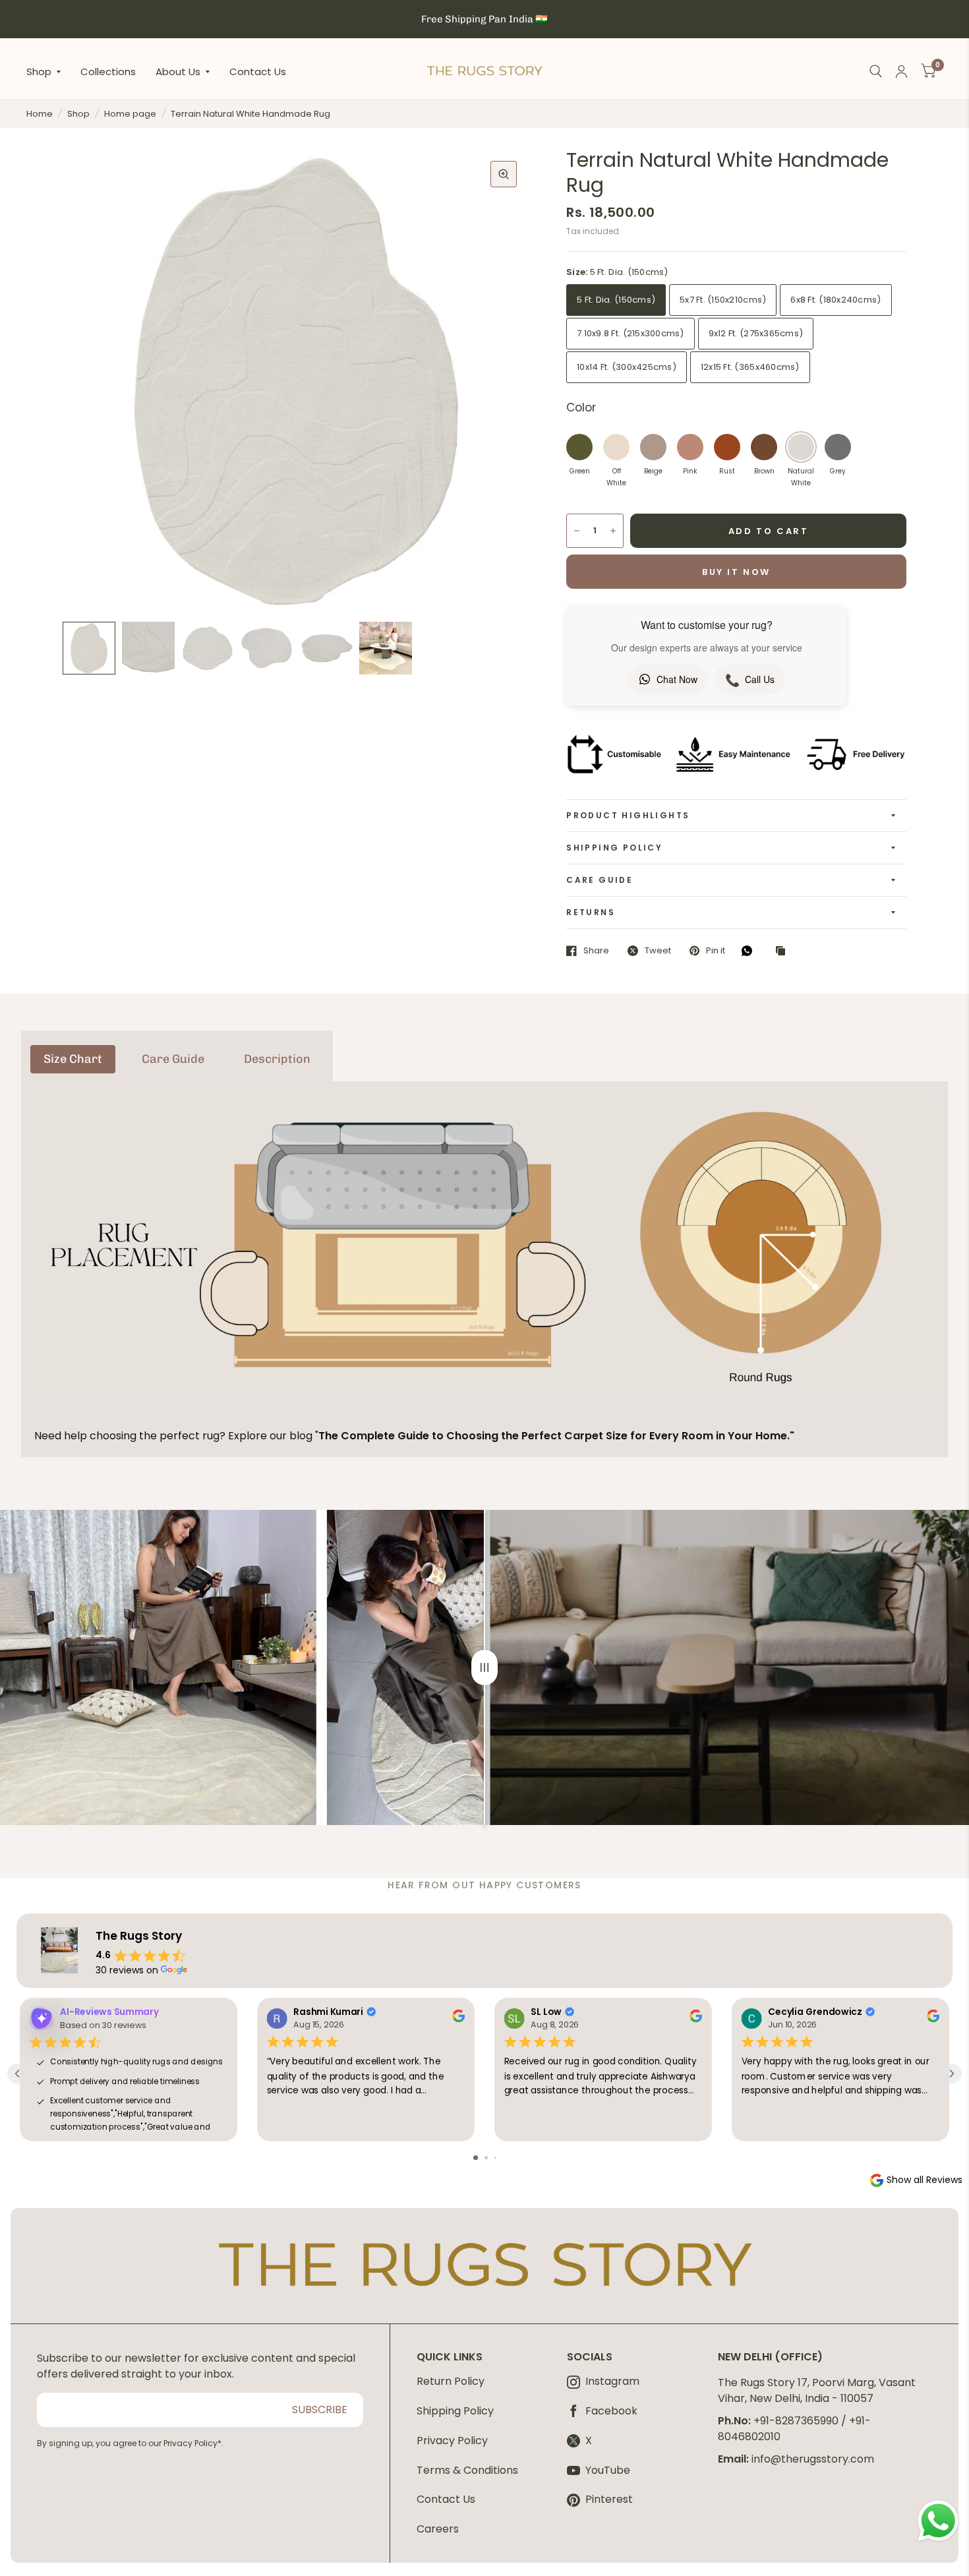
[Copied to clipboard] (784, 951)
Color (581, 407)
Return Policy (451, 2381)
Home (40, 114)
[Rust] (727, 447)
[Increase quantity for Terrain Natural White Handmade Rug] (613, 531)
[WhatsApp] (750, 951)
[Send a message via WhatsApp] (938, 2521)
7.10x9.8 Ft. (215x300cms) (631, 333)
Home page (130, 114)
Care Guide (600, 880)
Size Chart (73, 1059)
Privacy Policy (452, 2441)
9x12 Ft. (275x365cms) (756, 333)
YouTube (608, 2471)
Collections (108, 71)
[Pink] (690, 447)
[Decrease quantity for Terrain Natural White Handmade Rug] (577, 531)
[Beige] (653, 447)
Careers (438, 2529)
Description (277, 1059)
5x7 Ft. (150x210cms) (723, 300)
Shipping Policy (614, 848)
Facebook (611, 2411)
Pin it (716, 951)
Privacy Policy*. (193, 2443)
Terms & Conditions (467, 2470)
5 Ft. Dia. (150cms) (616, 300)
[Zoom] (504, 174)
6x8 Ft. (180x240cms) (836, 300)
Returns (591, 912)
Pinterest (609, 2500)
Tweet (658, 951)
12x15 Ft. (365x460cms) (750, 367)
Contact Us (258, 71)
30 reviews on (127, 1970)
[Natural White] (801, 447)
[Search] (876, 72)
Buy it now (736, 572)
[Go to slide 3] (495, 2158)
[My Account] (901, 72)
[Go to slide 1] (476, 2158)
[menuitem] (48, 71)
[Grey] (838, 447)
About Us (178, 71)
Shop (39, 71)
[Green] (579, 447)
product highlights (628, 815)
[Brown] (764, 447)
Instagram (612, 2382)
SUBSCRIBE (320, 2410)
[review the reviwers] (458, 2019)
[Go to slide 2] (486, 2158)
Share (596, 951)
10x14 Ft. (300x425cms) (627, 367)
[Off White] (616, 447)
